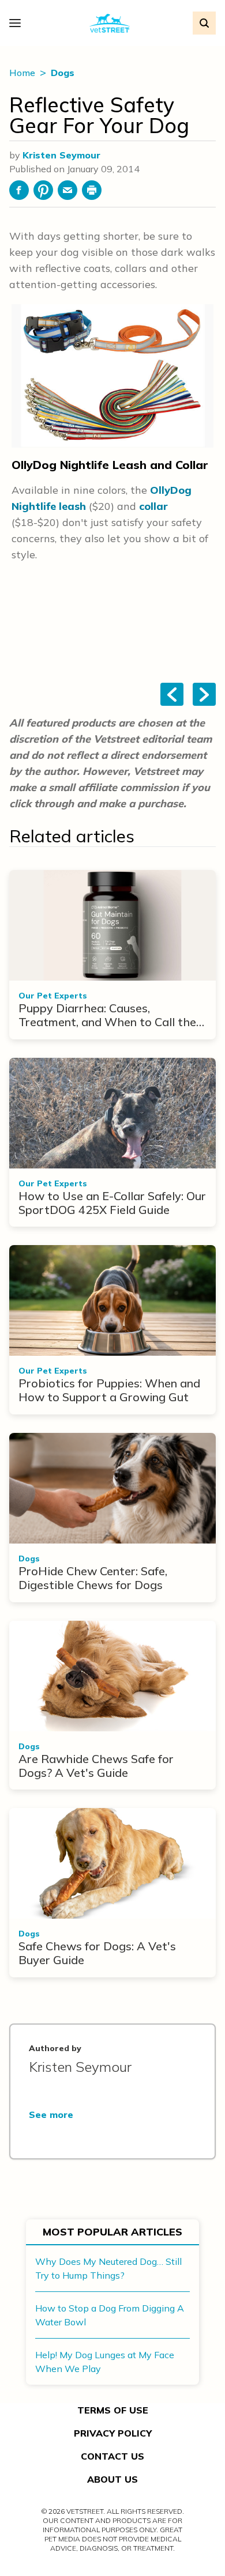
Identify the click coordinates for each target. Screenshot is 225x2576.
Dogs (63, 73)
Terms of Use (113, 2410)
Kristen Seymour (61, 155)
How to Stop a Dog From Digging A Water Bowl (110, 2315)
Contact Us (112, 2456)
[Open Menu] (18, 23)
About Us (112, 2479)
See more (51, 2114)
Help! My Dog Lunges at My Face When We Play (105, 2362)
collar (153, 506)
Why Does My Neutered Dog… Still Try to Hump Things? (108, 2268)
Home (23, 73)
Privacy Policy (113, 2433)
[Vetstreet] (110, 23)
